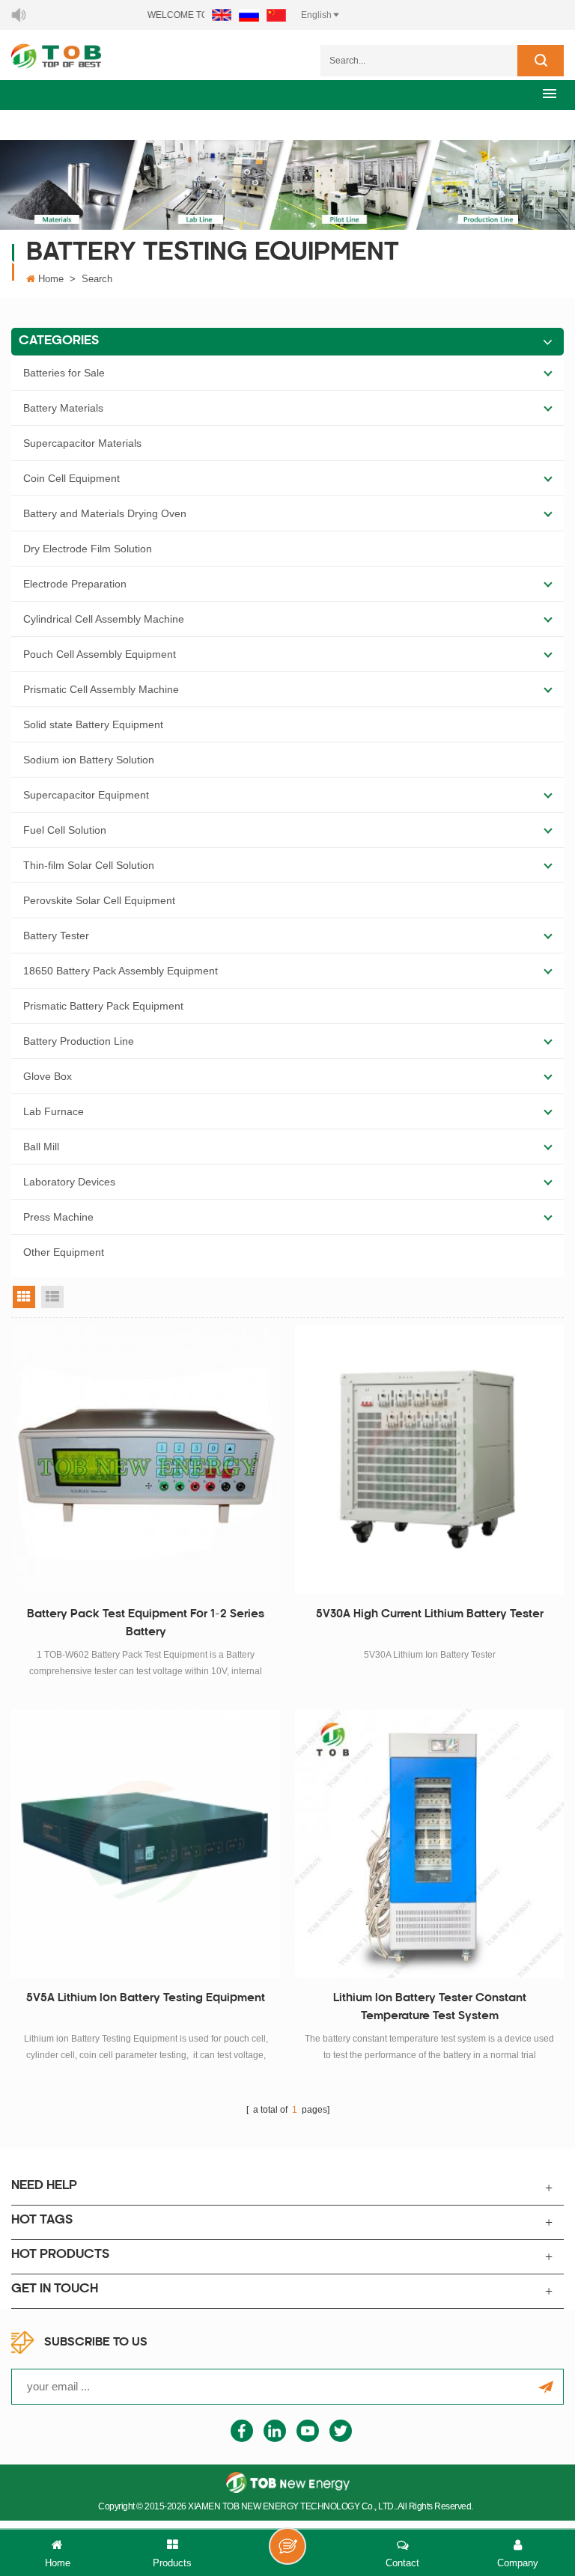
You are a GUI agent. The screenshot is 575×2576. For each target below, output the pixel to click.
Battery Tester (56, 936)
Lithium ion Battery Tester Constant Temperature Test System (430, 2008)
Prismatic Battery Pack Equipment (103, 1006)
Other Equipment (64, 1252)
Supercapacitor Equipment (86, 795)
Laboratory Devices (69, 1182)
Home (51, 279)
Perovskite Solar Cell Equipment (99, 900)
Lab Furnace (54, 1111)
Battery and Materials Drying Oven (105, 513)
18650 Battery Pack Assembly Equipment (121, 971)
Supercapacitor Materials (82, 443)
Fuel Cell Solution (65, 830)
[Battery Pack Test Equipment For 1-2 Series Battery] (146, 1460)
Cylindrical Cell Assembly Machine (104, 619)
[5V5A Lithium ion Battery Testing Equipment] (146, 1844)
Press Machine (58, 1217)
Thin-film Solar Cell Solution (89, 865)
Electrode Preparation (75, 584)
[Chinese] (276, 15)
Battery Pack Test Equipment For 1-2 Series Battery (146, 1624)
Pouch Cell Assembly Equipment (100, 654)
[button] (550, 93)
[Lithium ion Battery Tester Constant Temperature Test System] (429, 1844)
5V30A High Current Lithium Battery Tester (430, 1615)
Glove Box (48, 1076)
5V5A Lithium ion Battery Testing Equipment (146, 1999)
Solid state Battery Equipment (93, 724)
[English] (222, 15)
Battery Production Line (79, 1041)
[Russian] (249, 15)
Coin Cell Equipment (72, 478)
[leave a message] (287, 2546)
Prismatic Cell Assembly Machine (101, 689)
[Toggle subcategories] (548, 373)
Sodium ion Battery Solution (89, 760)
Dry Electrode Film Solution (88, 549)
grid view (24, 1297)
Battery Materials (63, 408)
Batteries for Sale (64, 373)
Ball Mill (41, 1147)
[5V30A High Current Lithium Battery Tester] (429, 1460)
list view (52, 1297)
